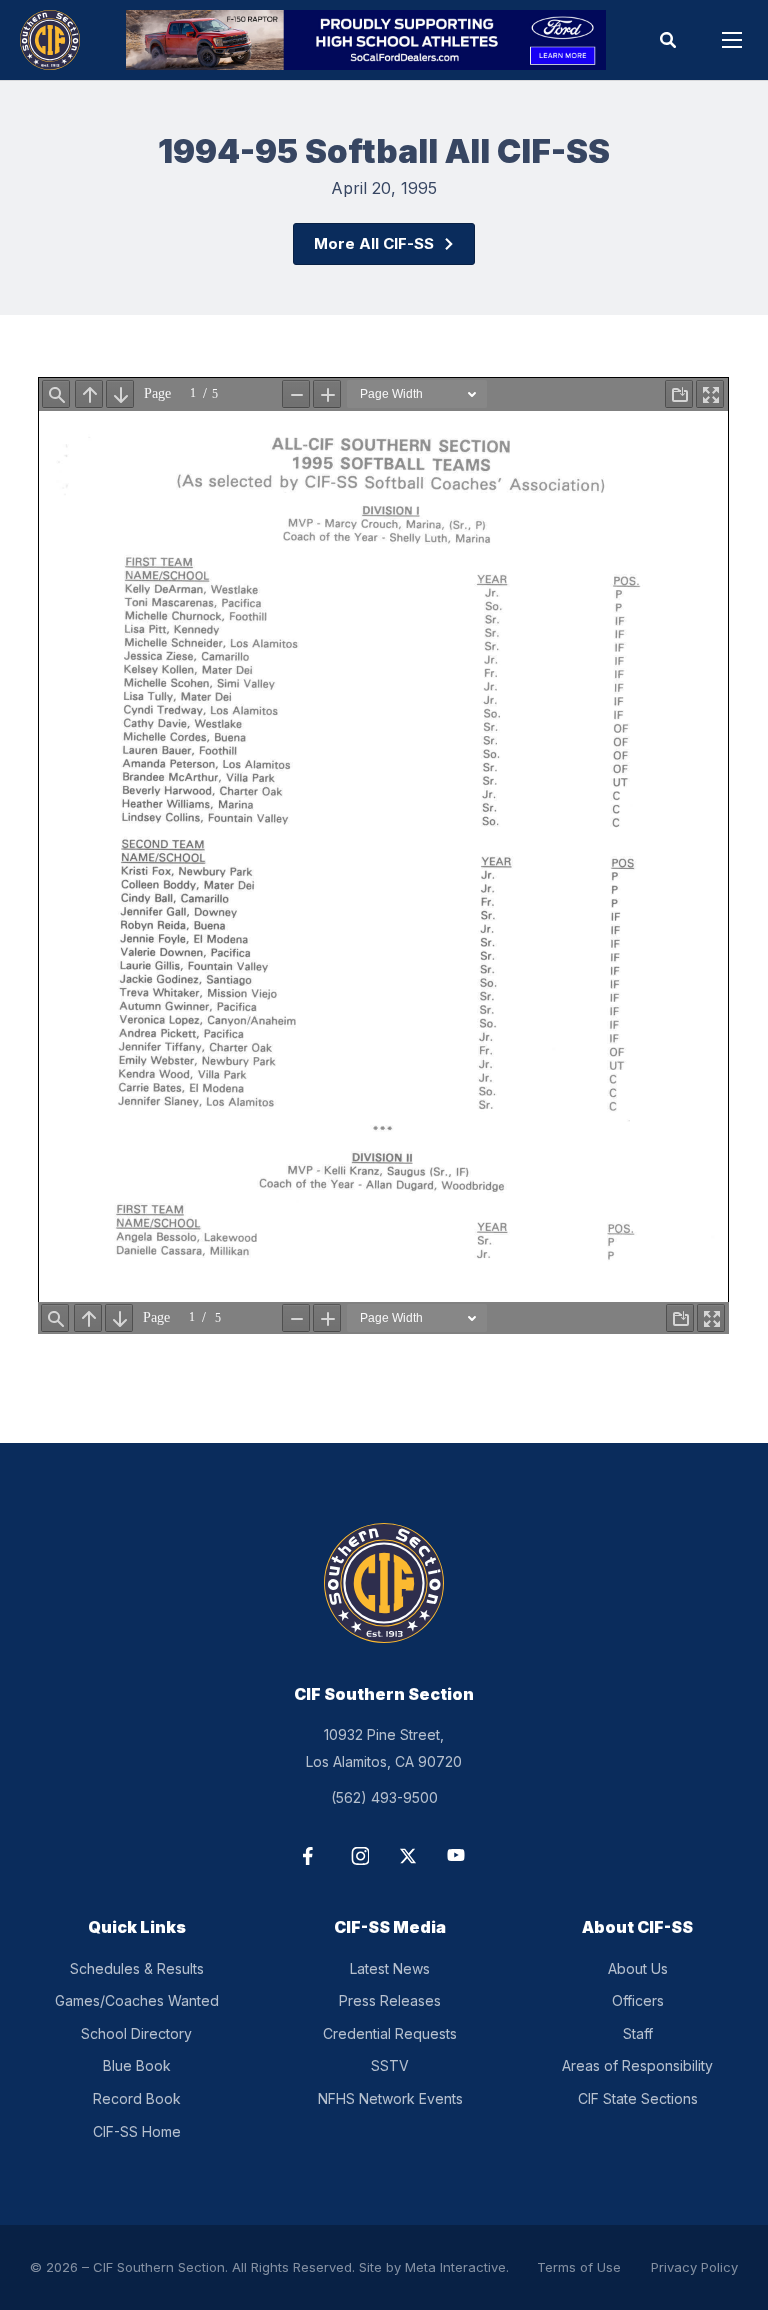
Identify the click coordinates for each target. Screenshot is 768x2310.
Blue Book (137, 2065)
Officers (638, 2000)
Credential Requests (390, 2033)
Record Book (137, 2098)
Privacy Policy (694, 2267)
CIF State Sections (638, 2098)
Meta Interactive (455, 2267)
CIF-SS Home (137, 2131)
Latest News (390, 1968)
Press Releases (390, 2000)
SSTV (390, 2065)
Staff (638, 2033)
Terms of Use (579, 2267)
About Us (638, 1968)
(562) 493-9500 (384, 1797)
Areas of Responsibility (637, 2065)
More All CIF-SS (374, 243)
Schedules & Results (137, 1968)
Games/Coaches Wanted (137, 2000)
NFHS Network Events (390, 2098)
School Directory (136, 2033)
